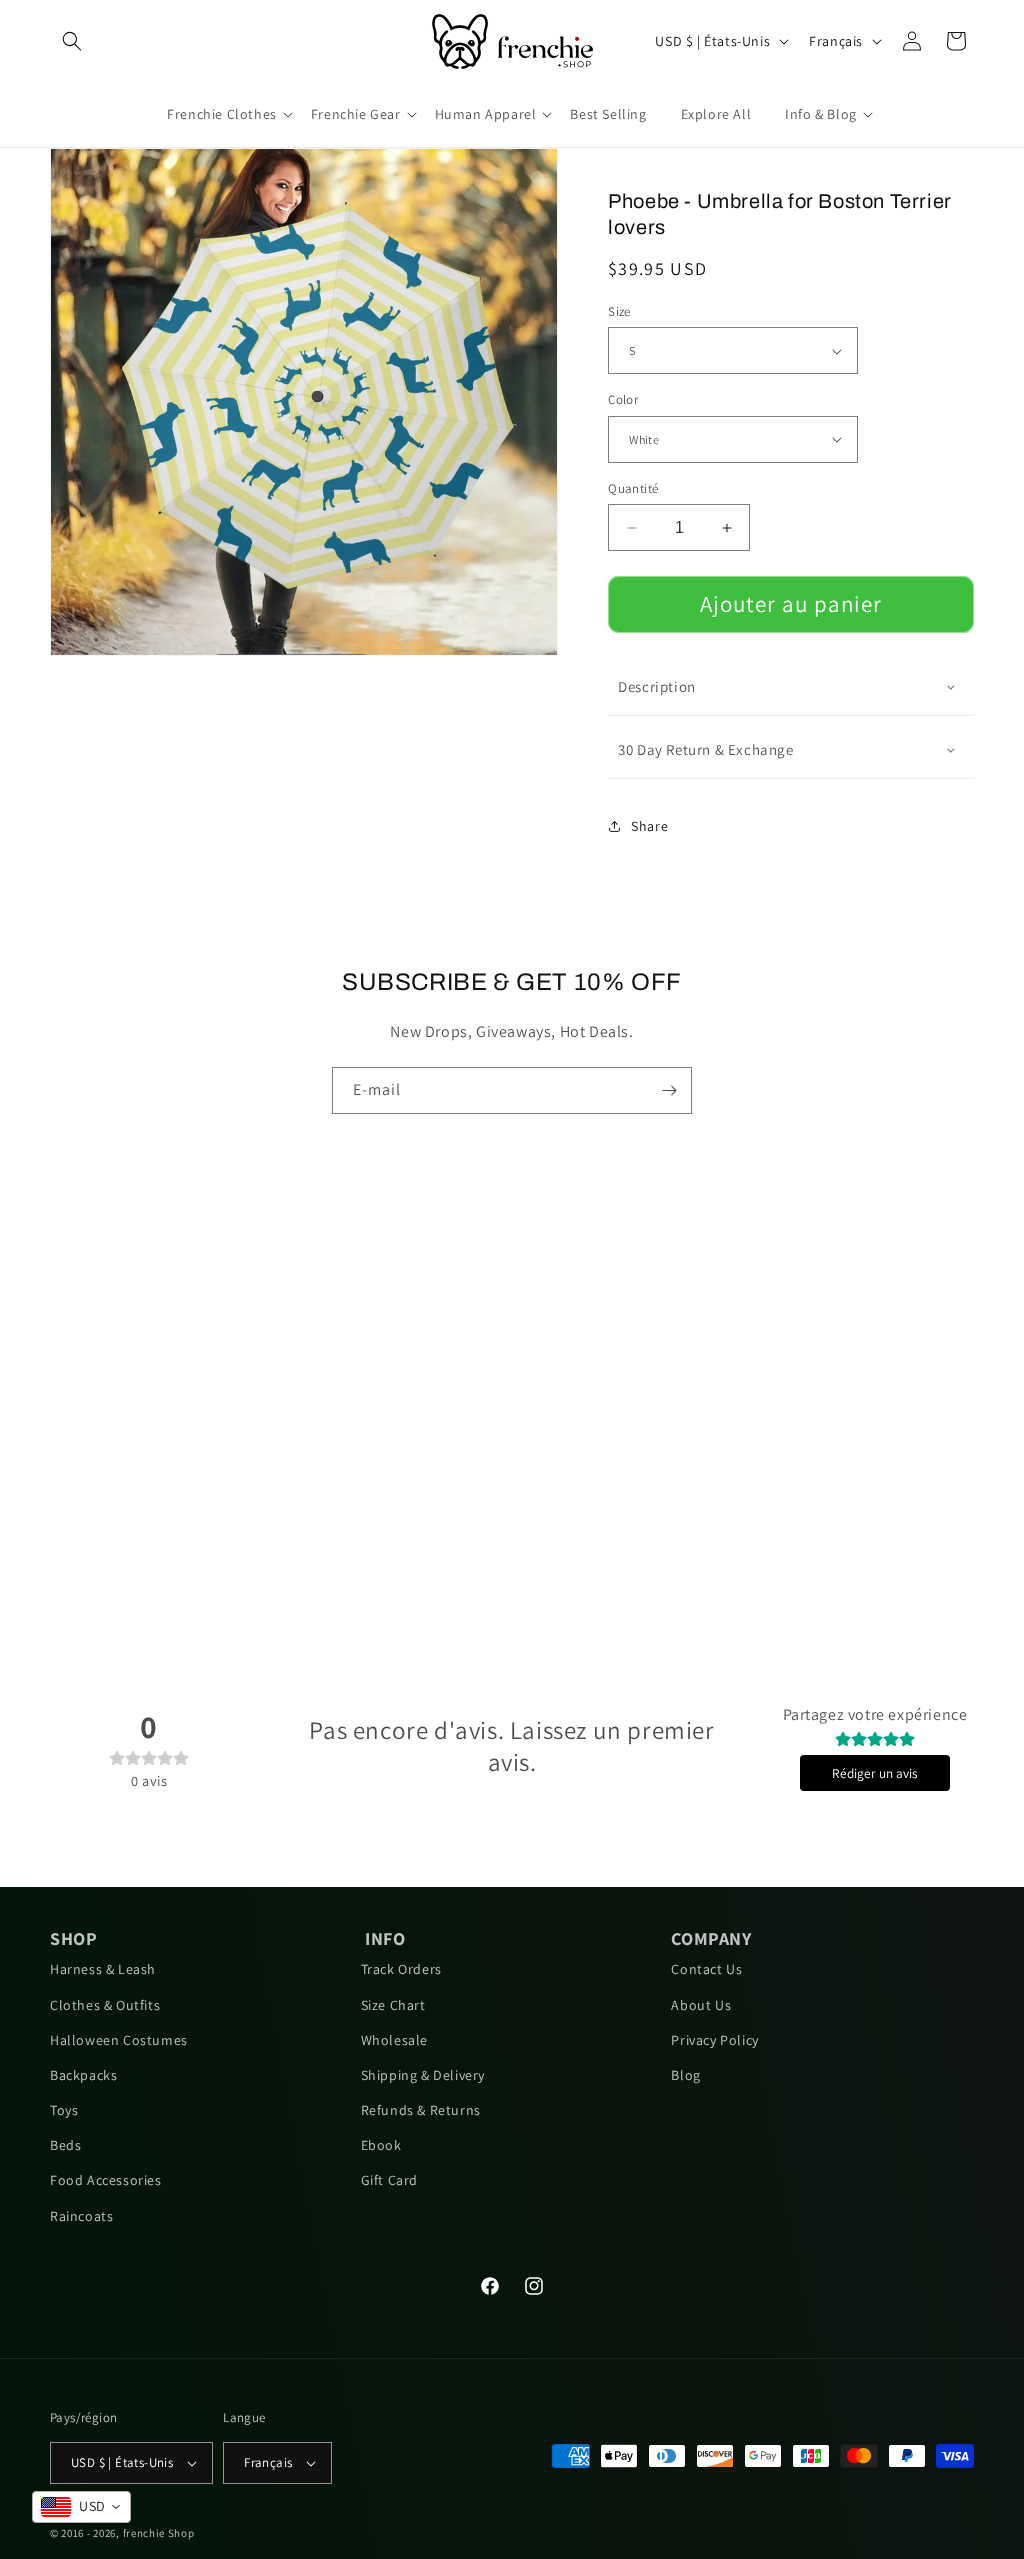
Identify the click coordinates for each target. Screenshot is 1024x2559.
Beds (65, 2145)
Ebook (381, 2145)
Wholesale (394, 2040)
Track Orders (401, 1969)
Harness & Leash (103, 1969)
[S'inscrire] (669, 1090)
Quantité (633, 488)
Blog (685, 2075)
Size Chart (393, 2005)
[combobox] (81, 2507)
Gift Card (389, 2180)
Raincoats (81, 2216)
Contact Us (706, 1969)
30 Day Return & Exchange (705, 749)
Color (623, 399)
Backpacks (83, 2075)
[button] (72, 41)
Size (619, 311)
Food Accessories (106, 2180)
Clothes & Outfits (105, 2005)
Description (657, 686)
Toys (64, 2110)
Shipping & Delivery (423, 2075)
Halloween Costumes (119, 2040)
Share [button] (649, 826)
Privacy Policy (714, 2040)
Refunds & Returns (421, 2110)
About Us (701, 2005)
